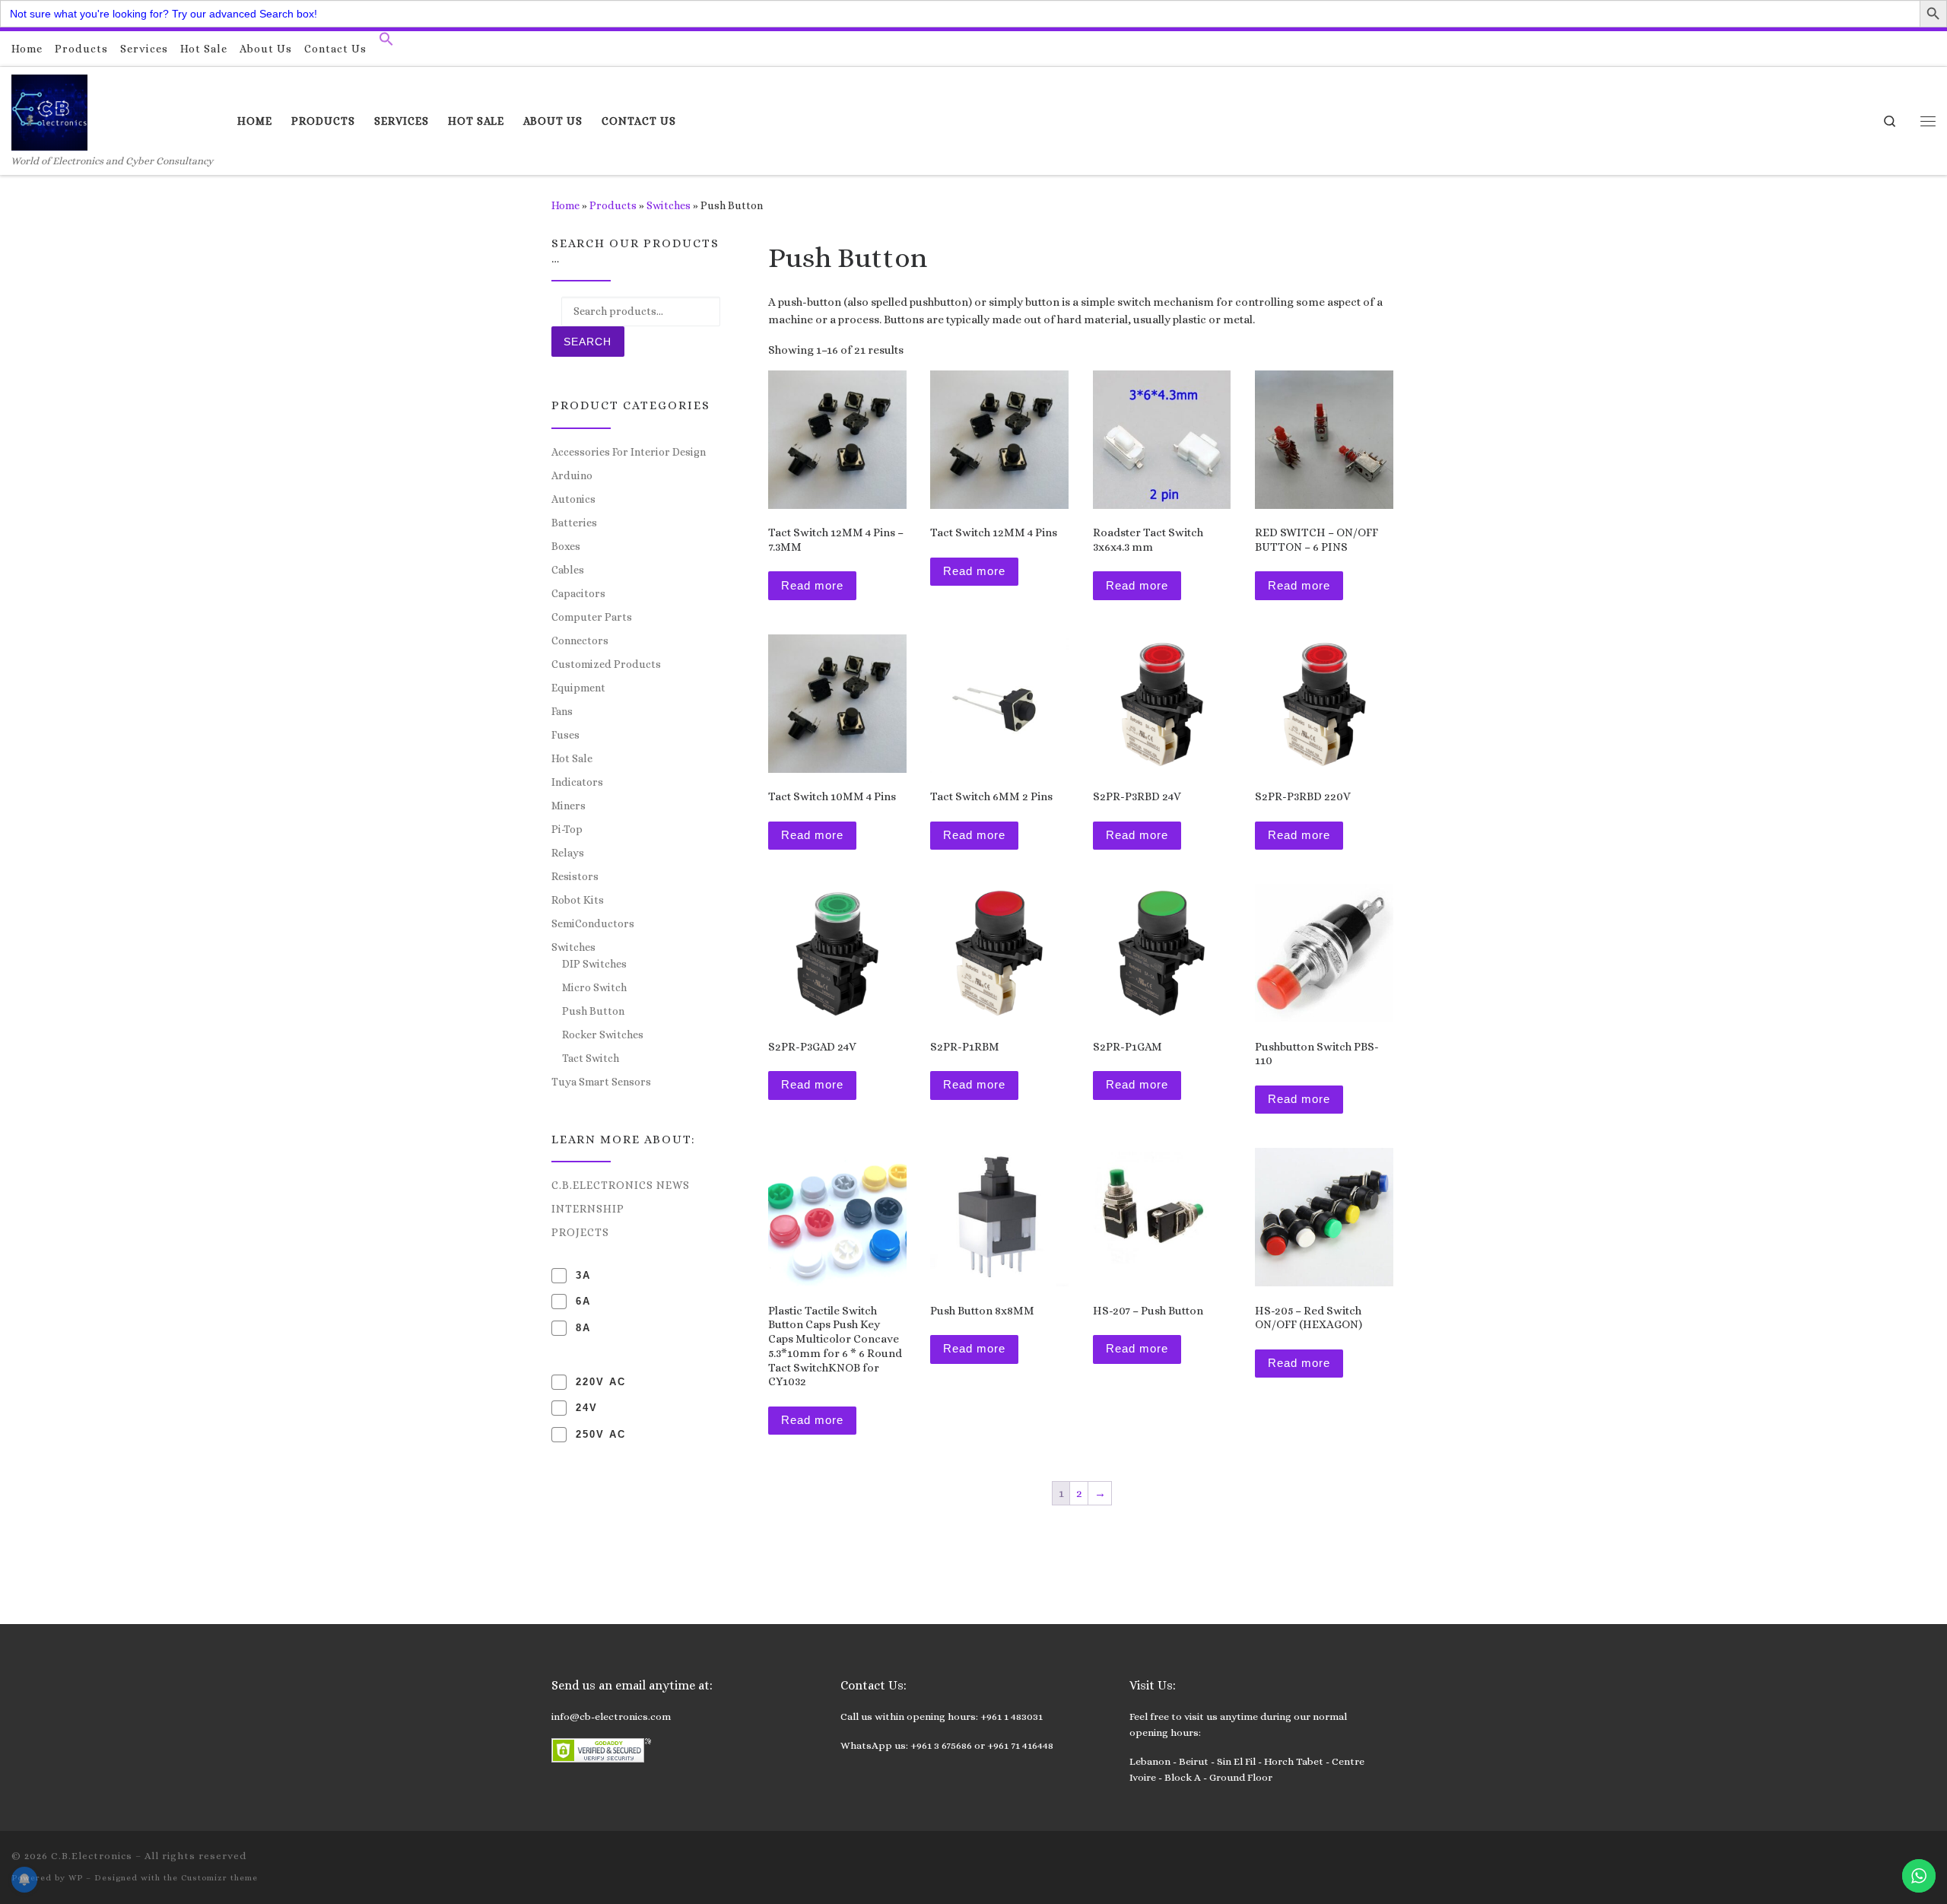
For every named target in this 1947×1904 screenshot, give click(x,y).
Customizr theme (219, 1878)
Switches (669, 205)
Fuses (565, 735)
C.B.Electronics (92, 1856)
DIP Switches (594, 964)
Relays (568, 853)
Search (588, 342)
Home (565, 205)
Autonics (573, 499)
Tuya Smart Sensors (601, 1082)
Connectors (580, 640)
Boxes (566, 546)
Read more (812, 585)
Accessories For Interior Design (629, 452)
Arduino (572, 475)
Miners (569, 806)
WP (76, 1878)
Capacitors (578, 593)
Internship (588, 1209)
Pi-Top (567, 829)
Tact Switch (591, 1058)
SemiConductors (593, 923)
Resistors (575, 876)
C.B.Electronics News (621, 1185)
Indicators (577, 782)
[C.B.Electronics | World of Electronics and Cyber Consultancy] (49, 110)
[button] (386, 43)
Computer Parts (592, 617)
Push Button (593, 1011)
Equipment (578, 688)
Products (613, 205)
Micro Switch (594, 987)
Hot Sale (572, 758)
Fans (562, 711)
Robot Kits (578, 900)
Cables (568, 570)
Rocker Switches (603, 1035)
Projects (580, 1232)
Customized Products (606, 664)
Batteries (574, 523)
